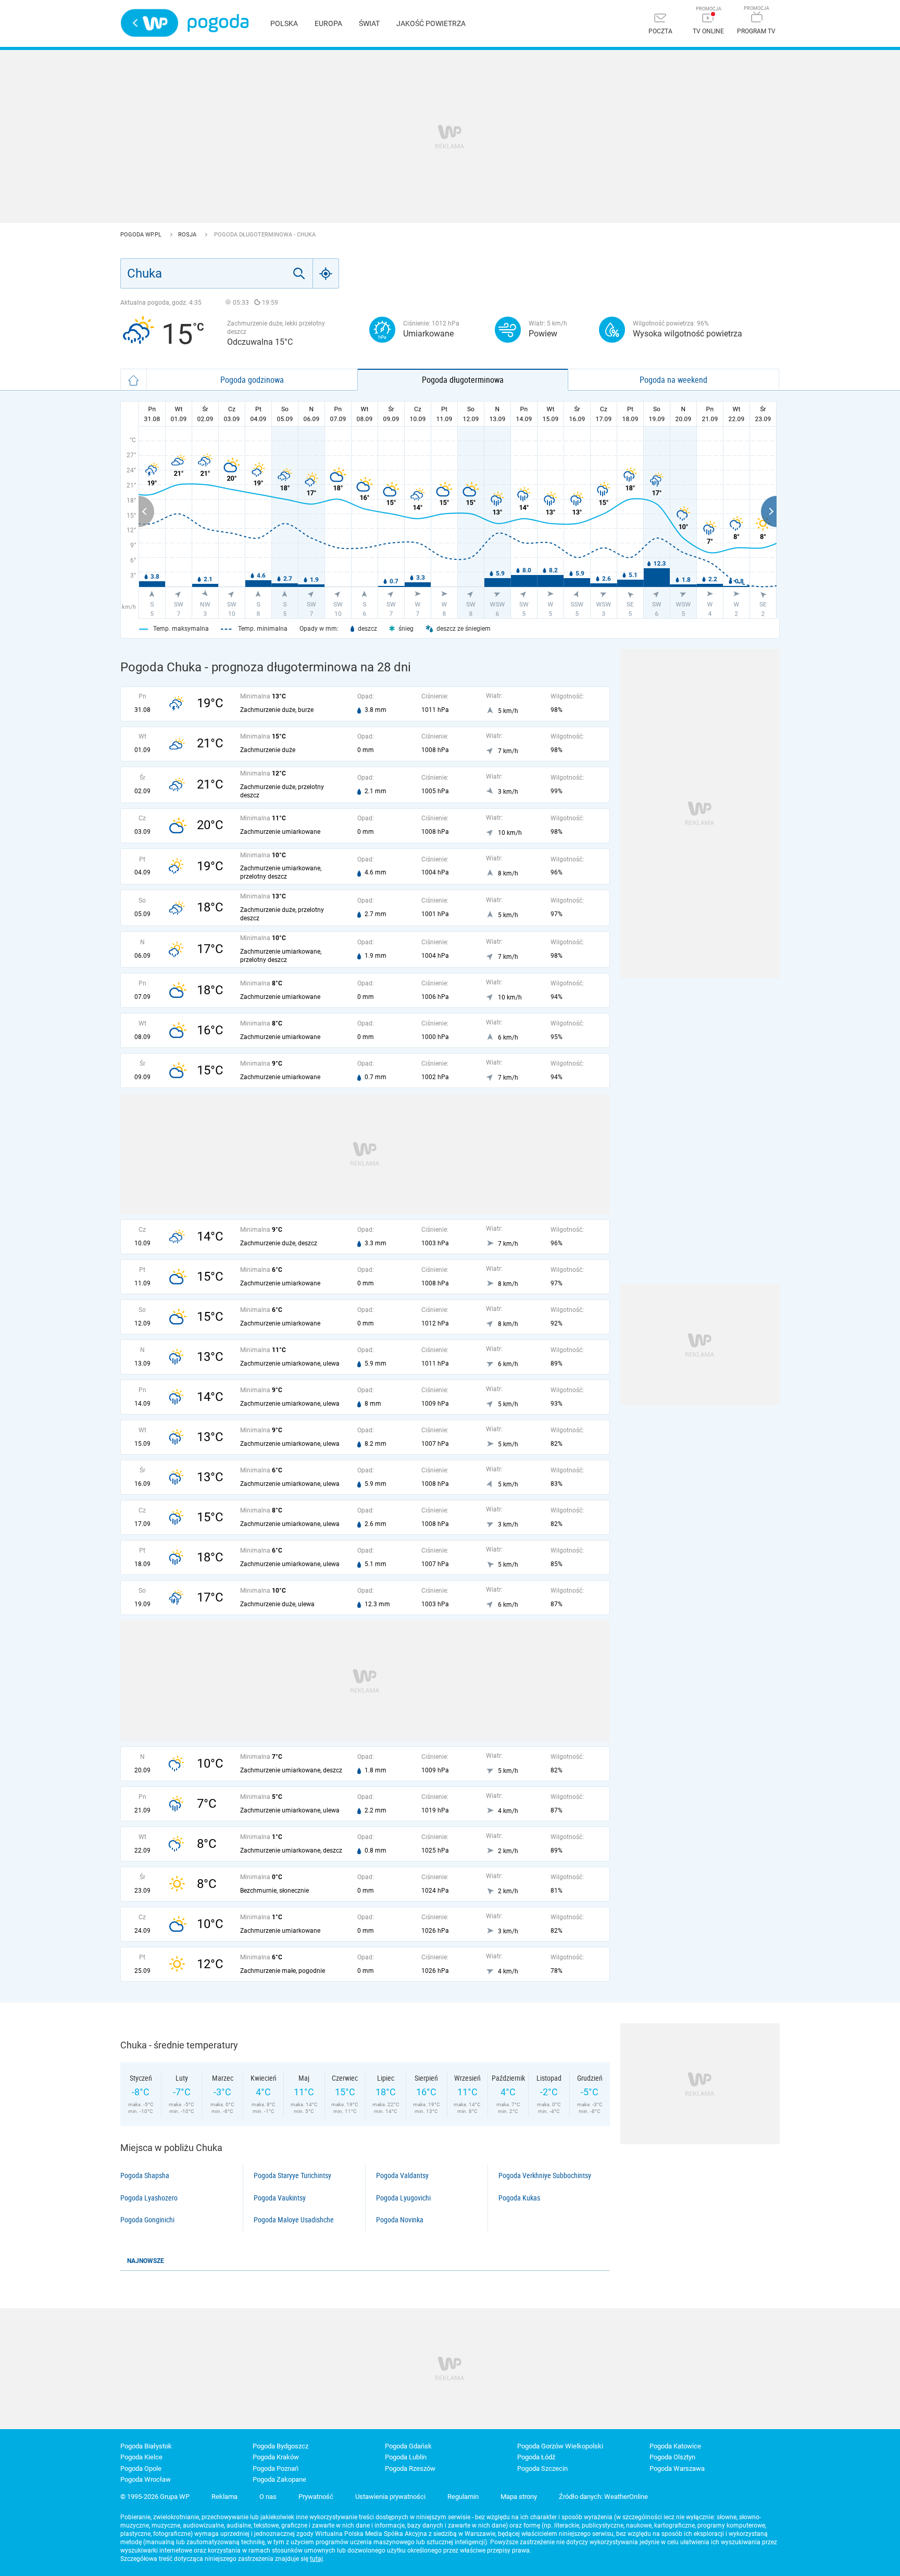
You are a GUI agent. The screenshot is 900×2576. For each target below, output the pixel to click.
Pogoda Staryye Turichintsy (292, 2175)
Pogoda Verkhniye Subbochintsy (545, 2175)
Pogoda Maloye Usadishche (294, 2220)
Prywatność (316, 2497)
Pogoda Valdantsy (402, 2175)
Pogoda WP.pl (142, 235)
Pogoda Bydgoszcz (280, 2446)
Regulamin (463, 2497)
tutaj (316, 2559)
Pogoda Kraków (276, 2457)
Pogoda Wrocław (146, 2479)
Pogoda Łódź (536, 2457)
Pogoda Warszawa (677, 2468)
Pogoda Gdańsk (408, 2446)
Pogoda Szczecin (542, 2468)
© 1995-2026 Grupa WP (155, 2497)
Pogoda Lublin (406, 2457)
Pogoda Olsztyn (672, 2457)
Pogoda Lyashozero (149, 2198)
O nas (268, 2497)
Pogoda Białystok (146, 2446)
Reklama (224, 2497)
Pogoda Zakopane (279, 2479)
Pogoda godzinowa (252, 380)
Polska (284, 23)
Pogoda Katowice (675, 2446)
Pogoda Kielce (141, 2457)
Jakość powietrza (431, 23)
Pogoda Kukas (519, 2198)
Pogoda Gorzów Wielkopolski (560, 2446)
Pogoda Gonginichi (147, 2220)
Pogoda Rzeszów (410, 2468)
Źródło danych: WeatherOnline (603, 2497)
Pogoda (218, 23)
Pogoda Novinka (400, 2220)
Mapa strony (519, 2497)
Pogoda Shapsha (145, 2175)
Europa (328, 23)
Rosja (188, 235)
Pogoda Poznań (276, 2468)
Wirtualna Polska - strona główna (149, 23)
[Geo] (326, 273)
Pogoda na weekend (673, 380)
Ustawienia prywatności (390, 2497)
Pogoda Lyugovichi (403, 2198)
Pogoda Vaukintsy (280, 2198)
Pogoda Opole (141, 2468)
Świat (369, 23)
